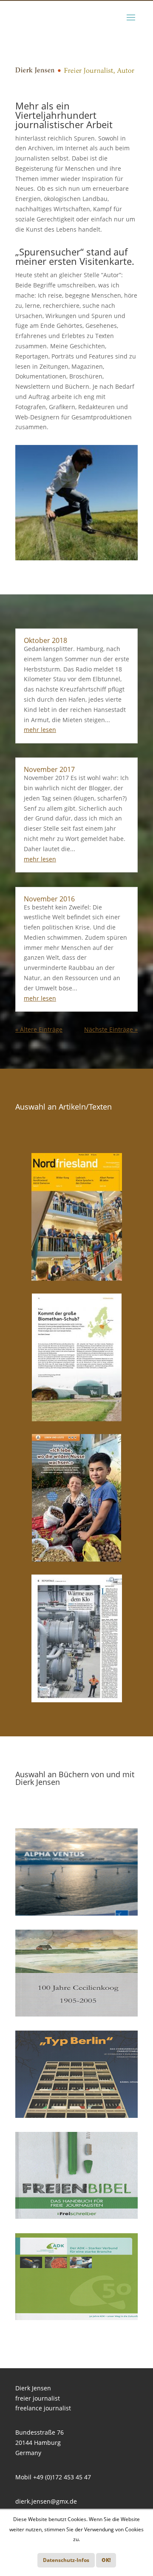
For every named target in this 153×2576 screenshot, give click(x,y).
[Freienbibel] (76, 2175)
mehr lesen (40, 730)
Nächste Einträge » (111, 1029)
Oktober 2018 (45, 640)
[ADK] (76, 2277)
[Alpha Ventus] (76, 1872)
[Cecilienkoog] (76, 1973)
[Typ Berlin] (76, 2074)
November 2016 (49, 899)
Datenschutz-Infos (66, 2560)
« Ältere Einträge (39, 1029)
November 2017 (49, 769)
